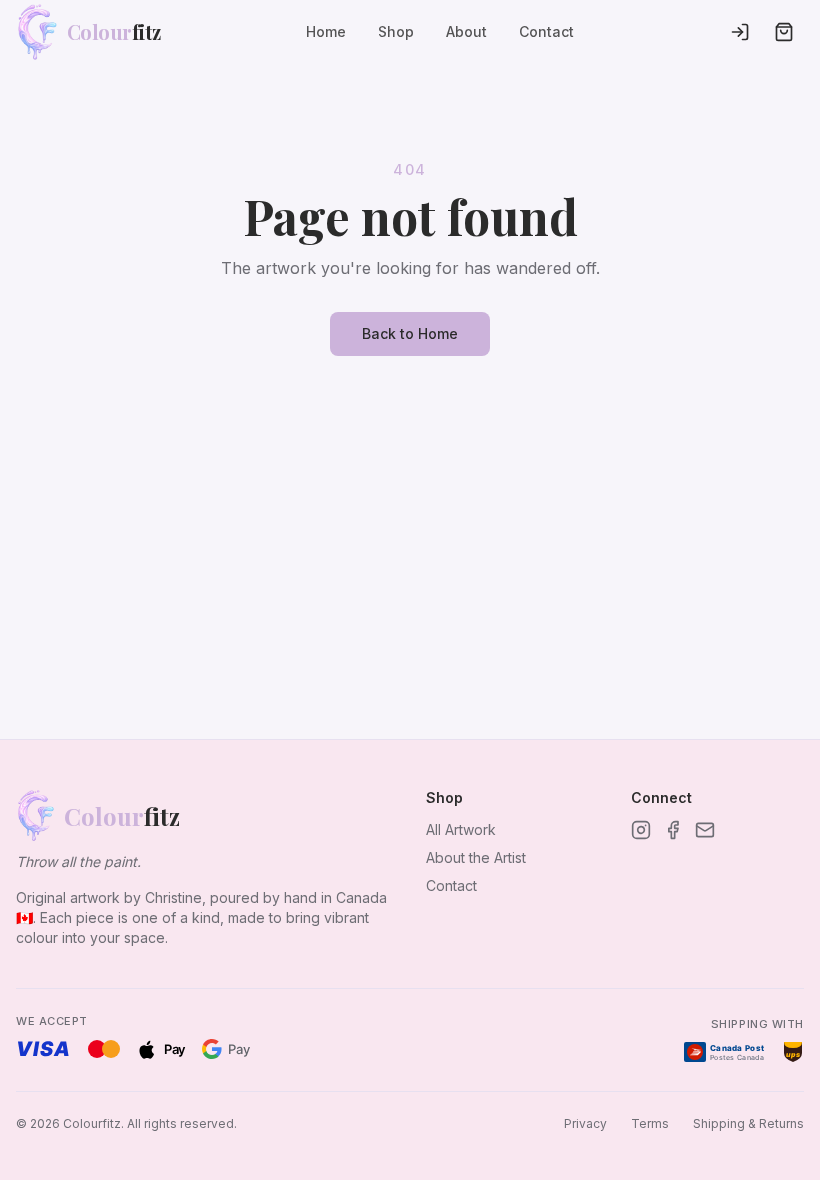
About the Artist (476, 857)
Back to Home (410, 333)
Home (326, 31)
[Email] (705, 830)
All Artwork (461, 829)
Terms (650, 1123)
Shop (396, 31)
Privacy (585, 1123)
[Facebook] (673, 830)
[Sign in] (740, 32)
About (466, 31)
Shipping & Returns (748, 1123)
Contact (546, 31)
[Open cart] (784, 32)
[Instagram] (641, 830)
